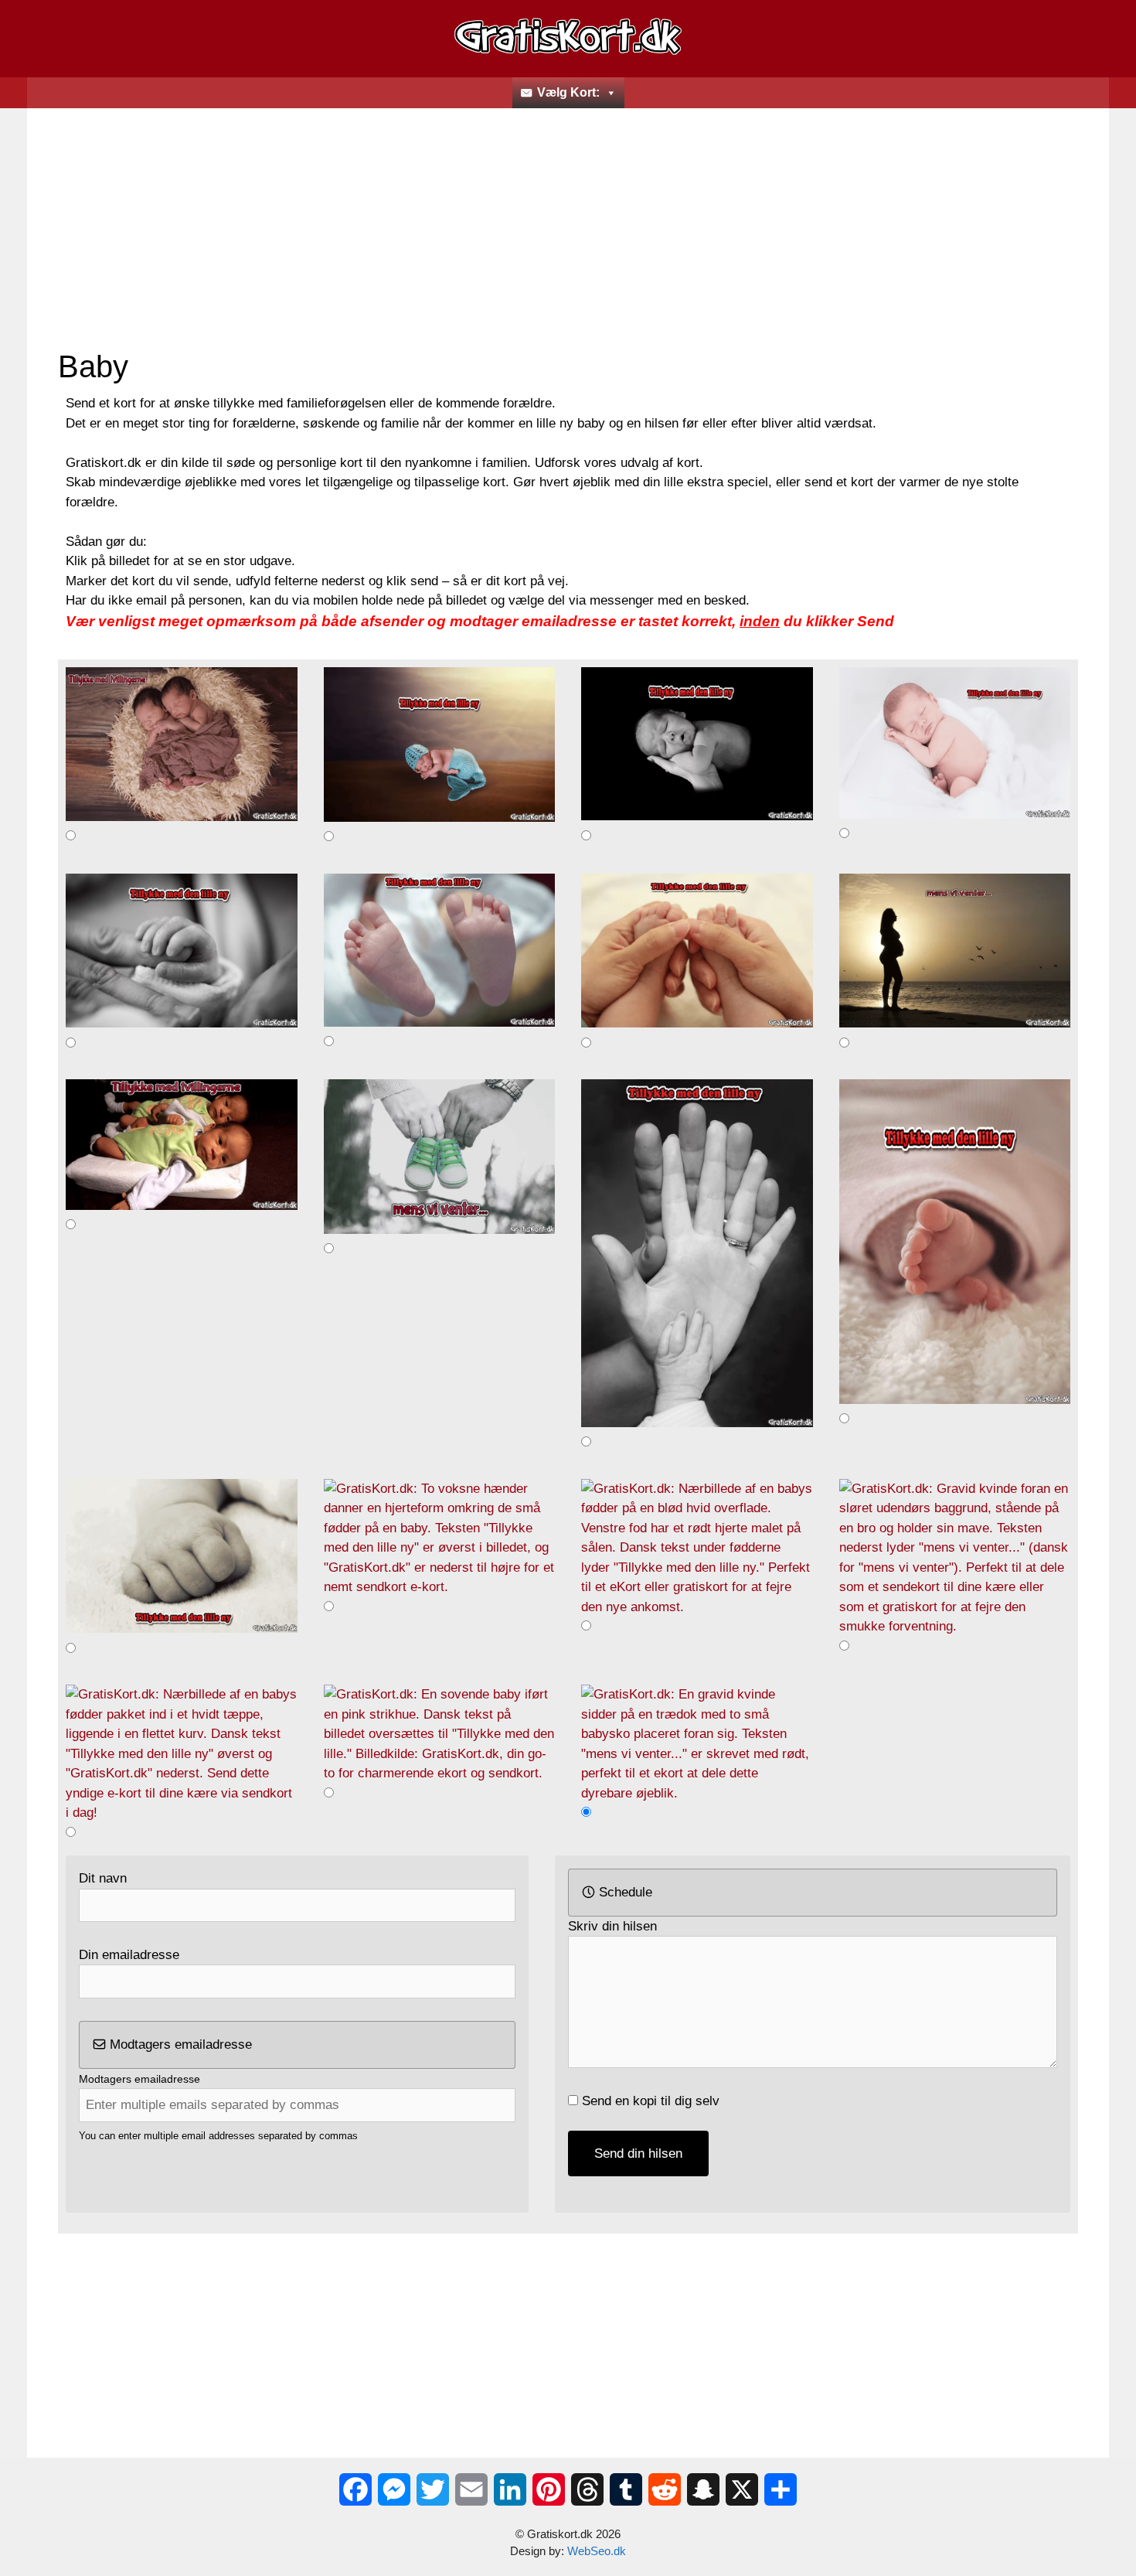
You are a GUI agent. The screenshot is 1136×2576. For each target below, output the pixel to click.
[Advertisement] (568, 232)
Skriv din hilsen (612, 1926)
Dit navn (103, 1878)
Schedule (624, 1892)
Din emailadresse (129, 1955)
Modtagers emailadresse (179, 2044)
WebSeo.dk (597, 2551)
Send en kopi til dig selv (651, 2101)
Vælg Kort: (568, 92)
